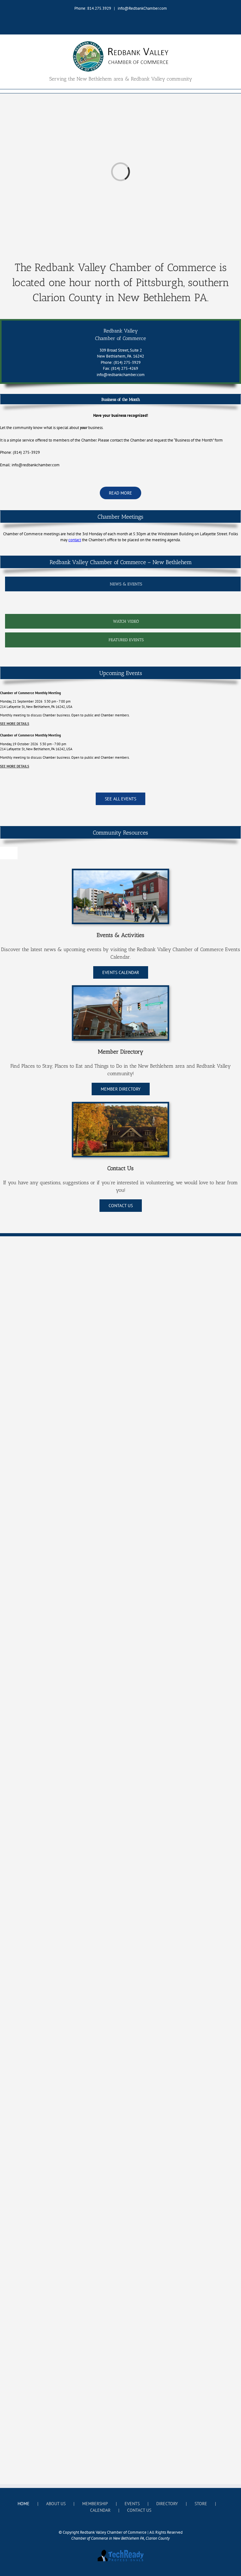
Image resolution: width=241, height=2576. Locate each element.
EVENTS (132, 2504)
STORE (201, 2504)
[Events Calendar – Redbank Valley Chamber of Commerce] (120, 872)
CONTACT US (139, 2510)
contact (75, 540)
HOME (24, 2504)
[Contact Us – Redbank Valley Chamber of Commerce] (120, 1105)
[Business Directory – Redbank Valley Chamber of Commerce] (120, 989)
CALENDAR (100, 2510)
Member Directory (121, 1052)
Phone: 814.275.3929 (93, 8)
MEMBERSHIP (95, 2504)
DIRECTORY (167, 2504)
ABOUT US (56, 2504)
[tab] (123, 584)
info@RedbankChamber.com (142, 8)
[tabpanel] (123, 604)
